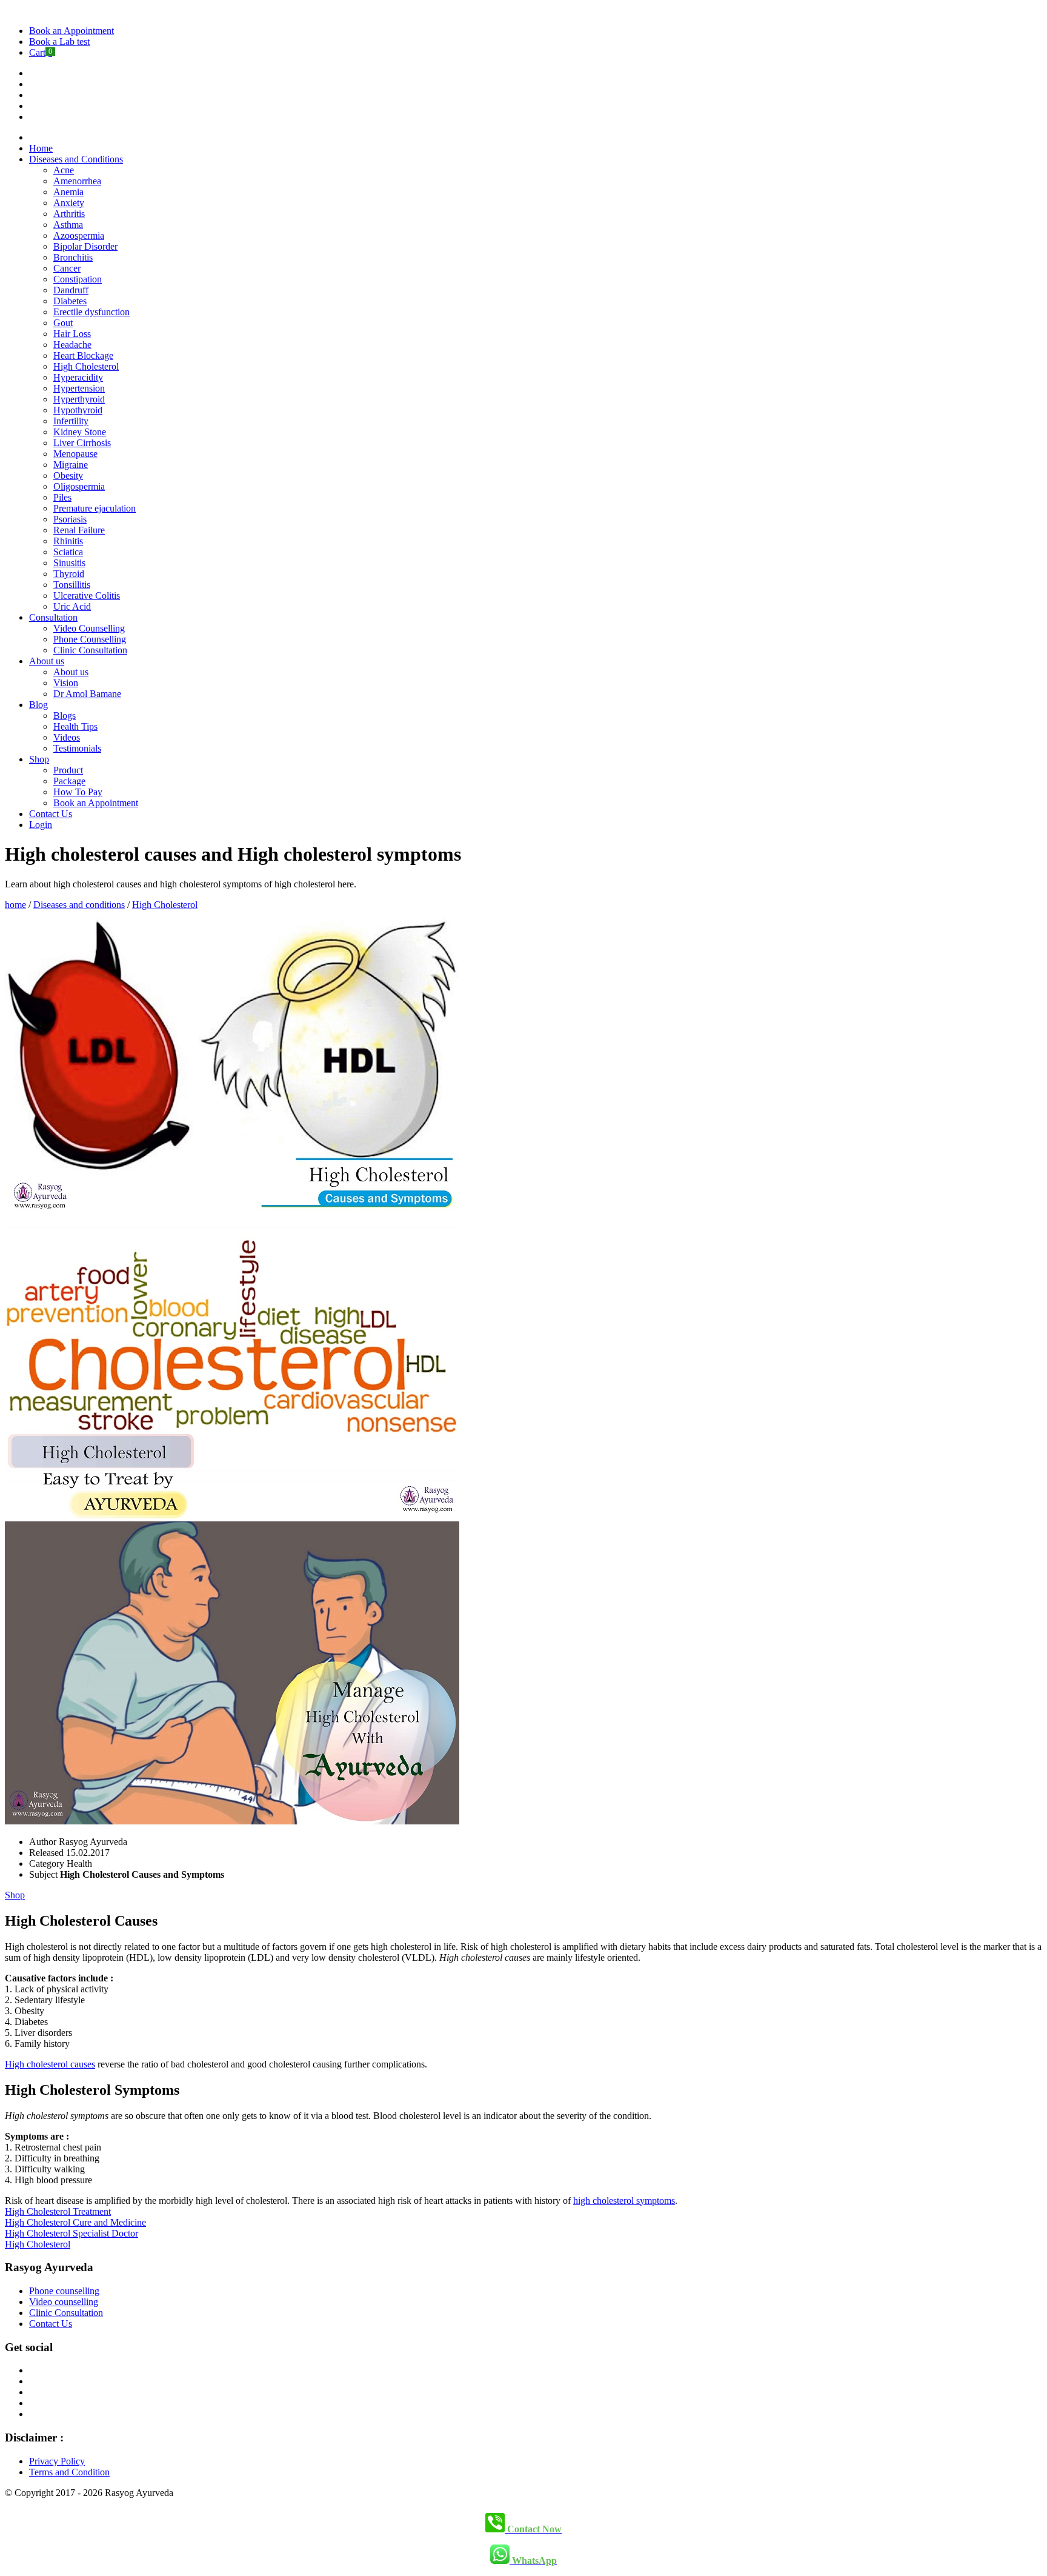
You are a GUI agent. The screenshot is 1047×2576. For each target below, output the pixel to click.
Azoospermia (79, 235)
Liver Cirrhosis (82, 443)
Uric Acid (72, 606)
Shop (39, 759)
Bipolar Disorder (85, 246)
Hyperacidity (78, 377)
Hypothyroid (78, 410)
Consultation (53, 617)
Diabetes (70, 301)
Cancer (67, 268)
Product (68, 770)
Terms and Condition (69, 2472)
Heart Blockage (83, 355)
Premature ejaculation (95, 508)
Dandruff (71, 290)
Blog (38, 705)
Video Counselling (89, 628)
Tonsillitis (72, 585)
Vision (66, 683)
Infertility (71, 421)
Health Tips (75, 726)
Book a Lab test (59, 42)
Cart (41, 52)
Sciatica (68, 552)
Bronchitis (73, 257)
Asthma (68, 225)
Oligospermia (79, 486)
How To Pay (78, 792)
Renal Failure (79, 530)
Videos (67, 737)
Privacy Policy (57, 2461)
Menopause (75, 454)
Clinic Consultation (90, 650)
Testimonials (77, 748)
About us (47, 661)
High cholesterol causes (50, 2064)
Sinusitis (69, 563)
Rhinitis (68, 541)
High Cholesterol (86, 366)
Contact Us (51, 814)
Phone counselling (64, 2291)
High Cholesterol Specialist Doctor (71, 2233)
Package (69, 781)
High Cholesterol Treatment (58, 2211)
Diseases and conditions (79, 905)
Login (41, 825)
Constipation (78, 279)
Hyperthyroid (79, 399)
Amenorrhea (77, 181)
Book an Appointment (71, 31)
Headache (72, 345)
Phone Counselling (90, 639)
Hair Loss (72, 334)
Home (41, 148)
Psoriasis (70, 519)
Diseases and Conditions (76, 159)
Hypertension (79, 388)
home (15, 905)
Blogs (65, 716)
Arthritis (69, 214)
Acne (64, 170)
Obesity (68, 475)
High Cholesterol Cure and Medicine (75, 2222)
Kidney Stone (80, 432)
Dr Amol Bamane (87, 694)
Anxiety (69, 203)
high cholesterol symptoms (624, 2201)
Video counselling (64, 2302)
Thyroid (69, 574)
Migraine (71, 465)
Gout (63, 323)
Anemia (68, 192)
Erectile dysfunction (91, 312)
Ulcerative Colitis (87, 596)
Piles (62, 497)
